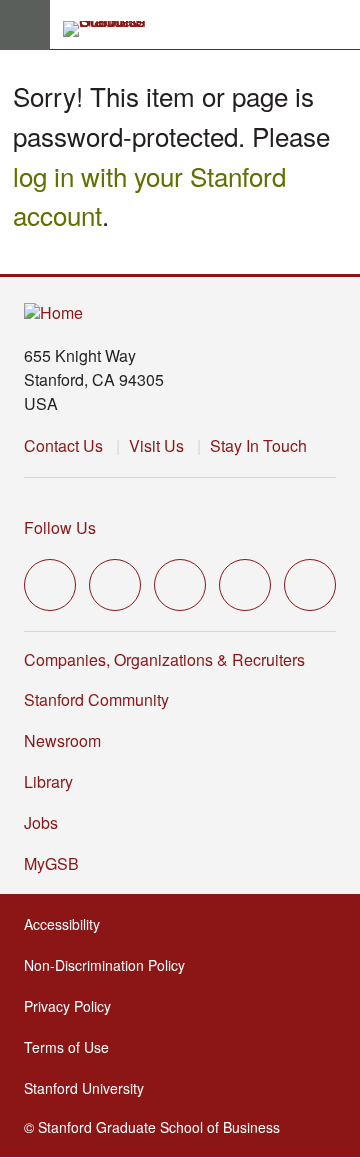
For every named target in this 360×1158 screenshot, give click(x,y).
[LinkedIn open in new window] (310, 585)
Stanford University (90, 1088)
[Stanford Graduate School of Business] (113, 29)
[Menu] (25, 25)
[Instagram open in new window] (180, 585)
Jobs (41, 822)
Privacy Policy (73, 1006)
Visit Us (156, 445)
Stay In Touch (258, 445)
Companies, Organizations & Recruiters (164, 659)
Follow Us (60, 527)
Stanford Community (96, 699)
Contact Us (63, 445)
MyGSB (57, 863)
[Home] (53, 313)
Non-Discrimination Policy (110, 965)
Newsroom (62, 740)
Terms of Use (72, 1047)
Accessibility (68, 924)
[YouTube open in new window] (245, 585)
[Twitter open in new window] (50, 585)
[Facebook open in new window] (115, 585)
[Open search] (337, 25)
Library (48, 781)
